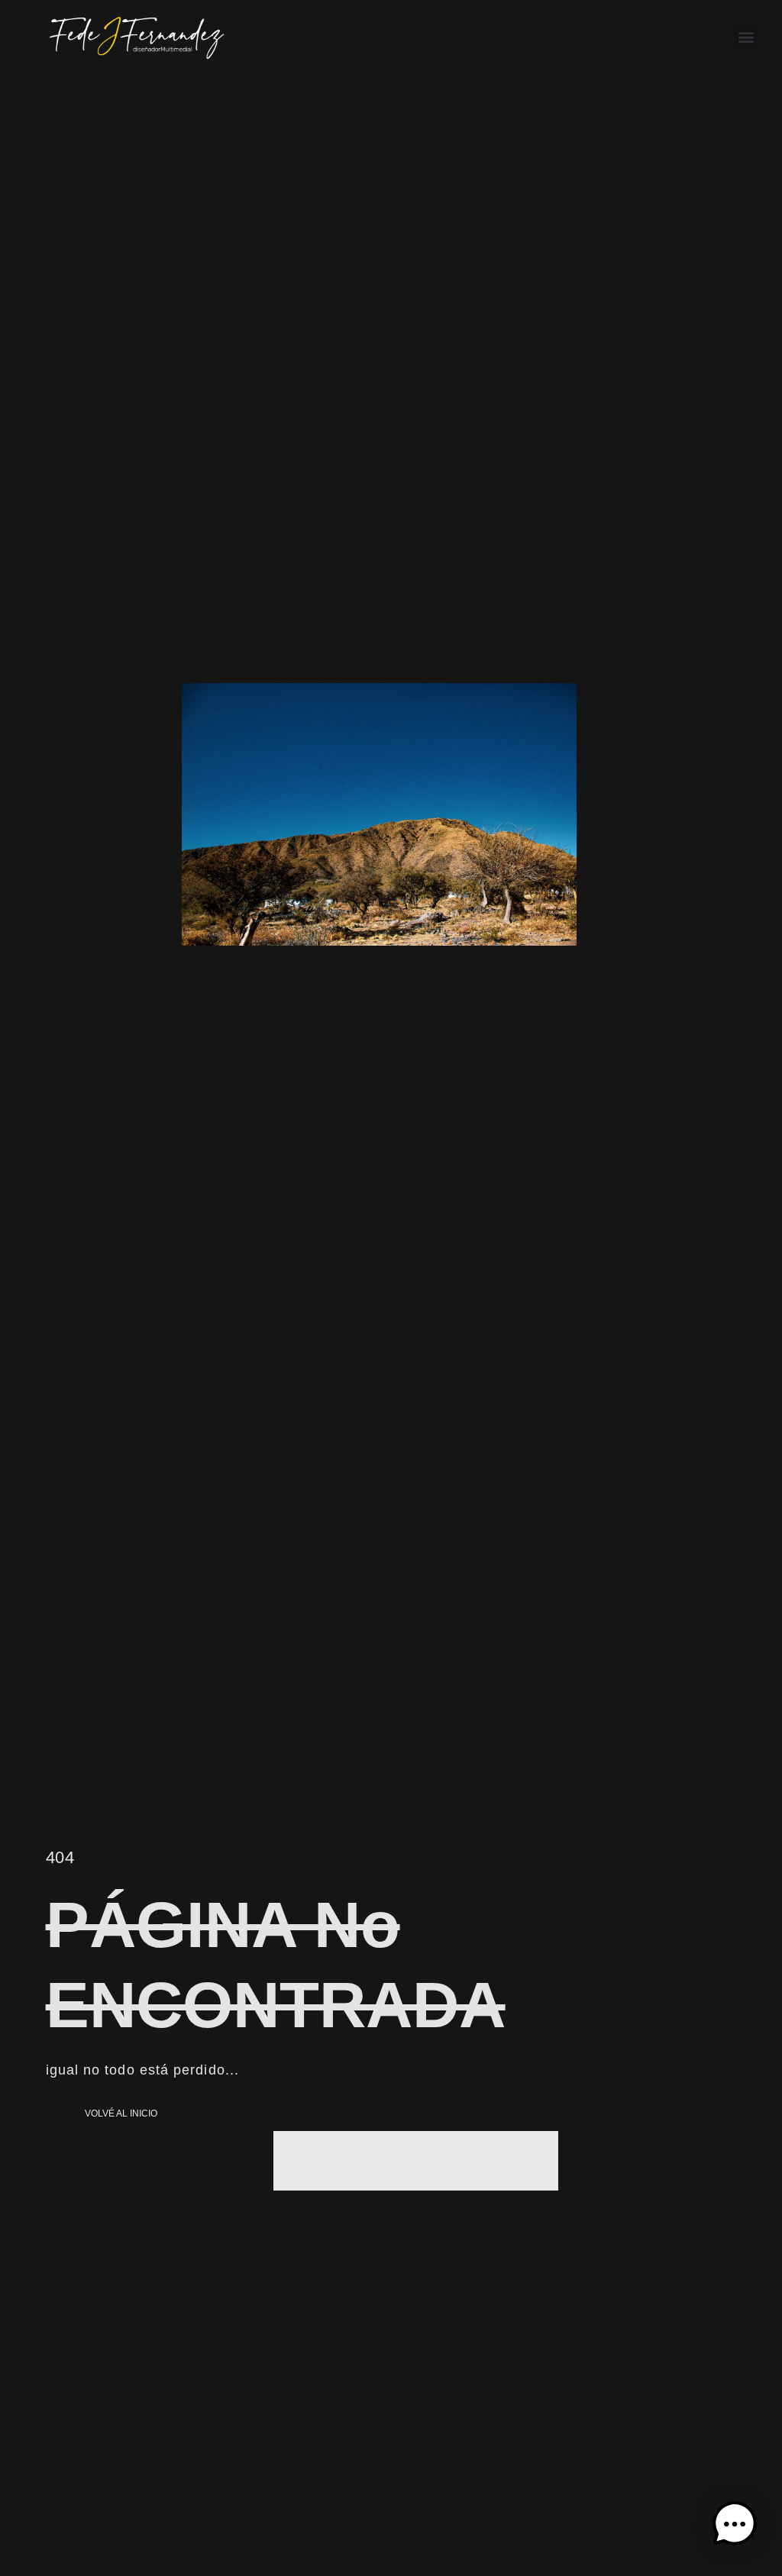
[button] (746, 37)
